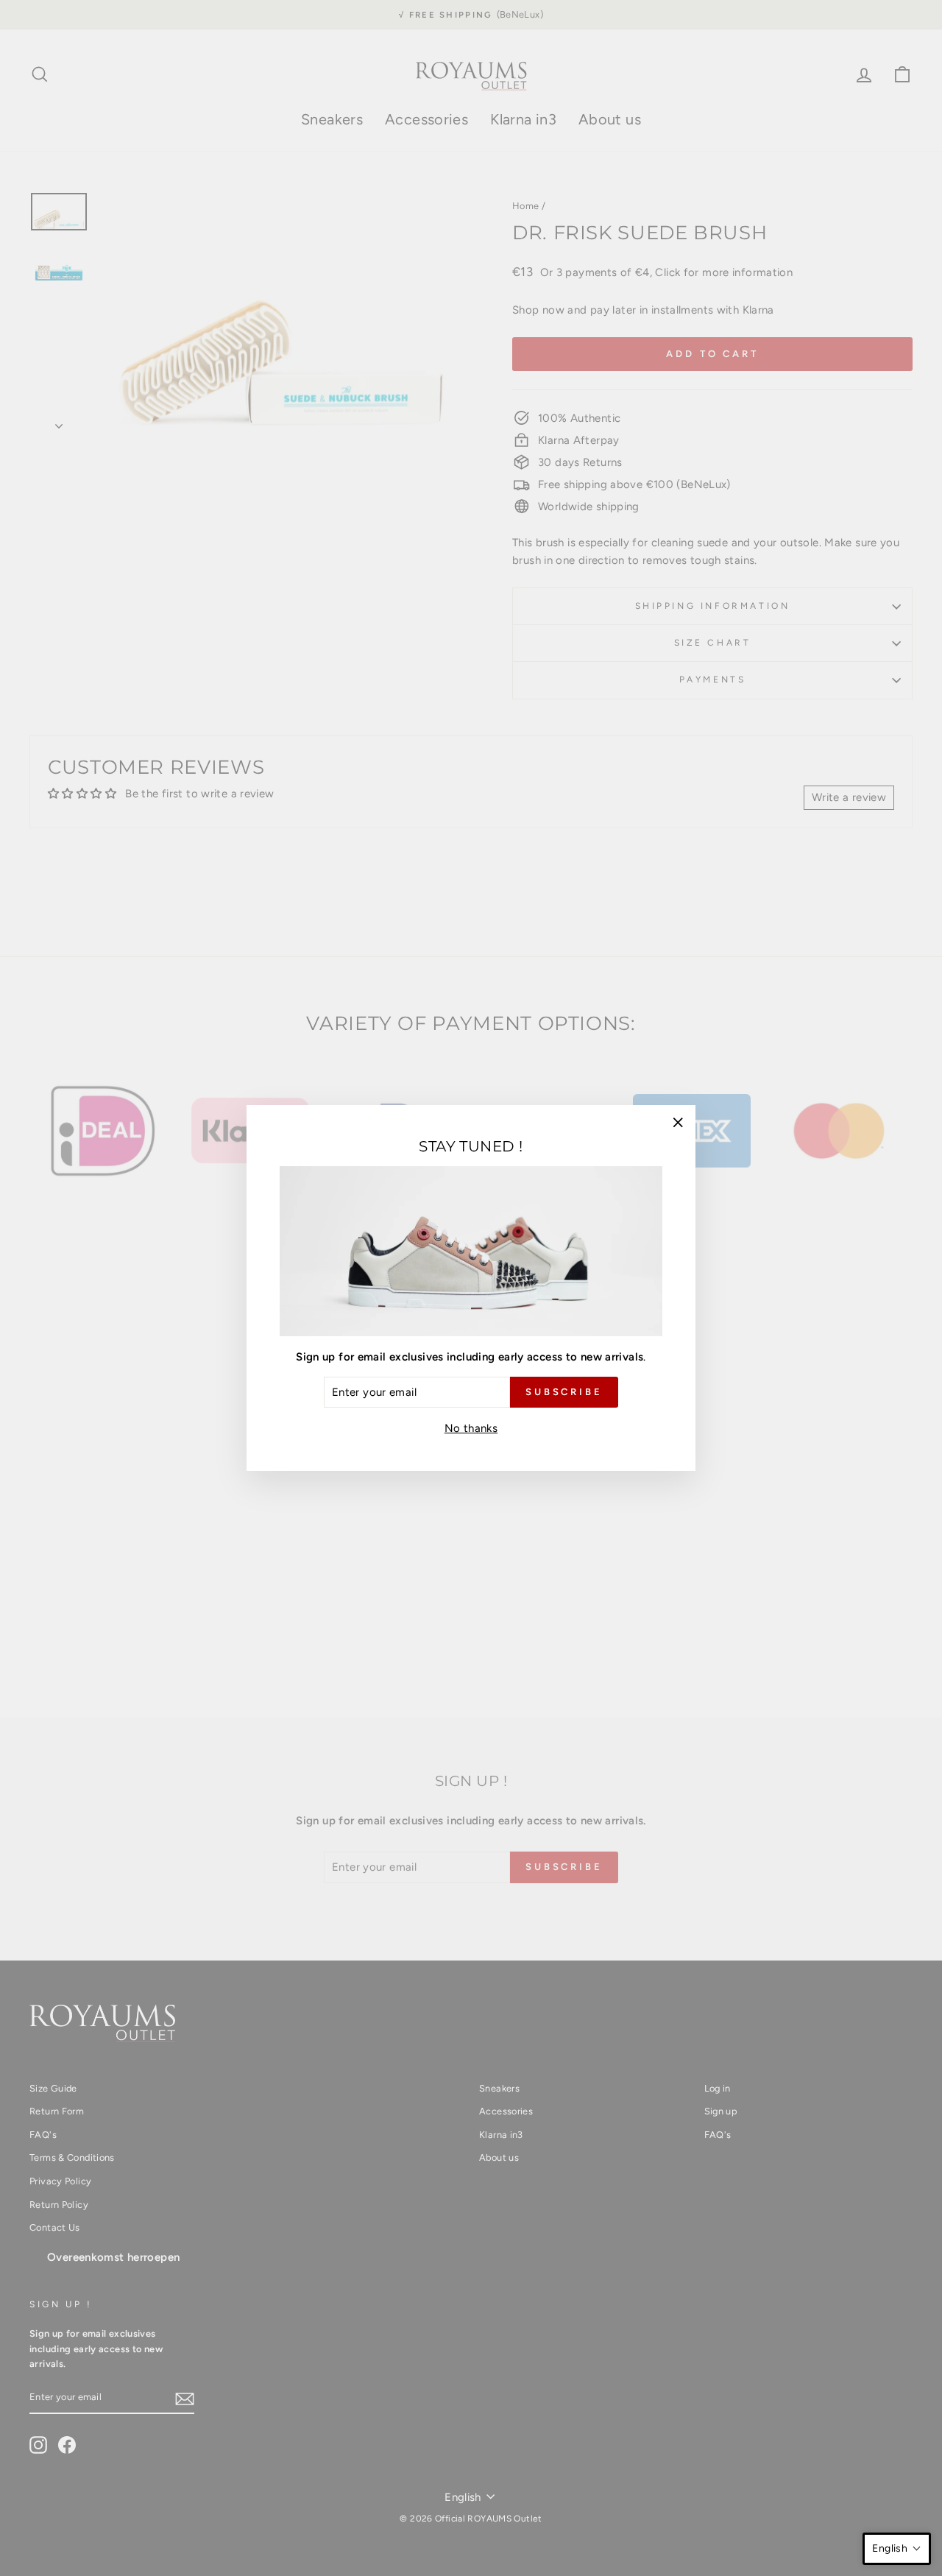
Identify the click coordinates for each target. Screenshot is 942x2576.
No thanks (471, 1428)
